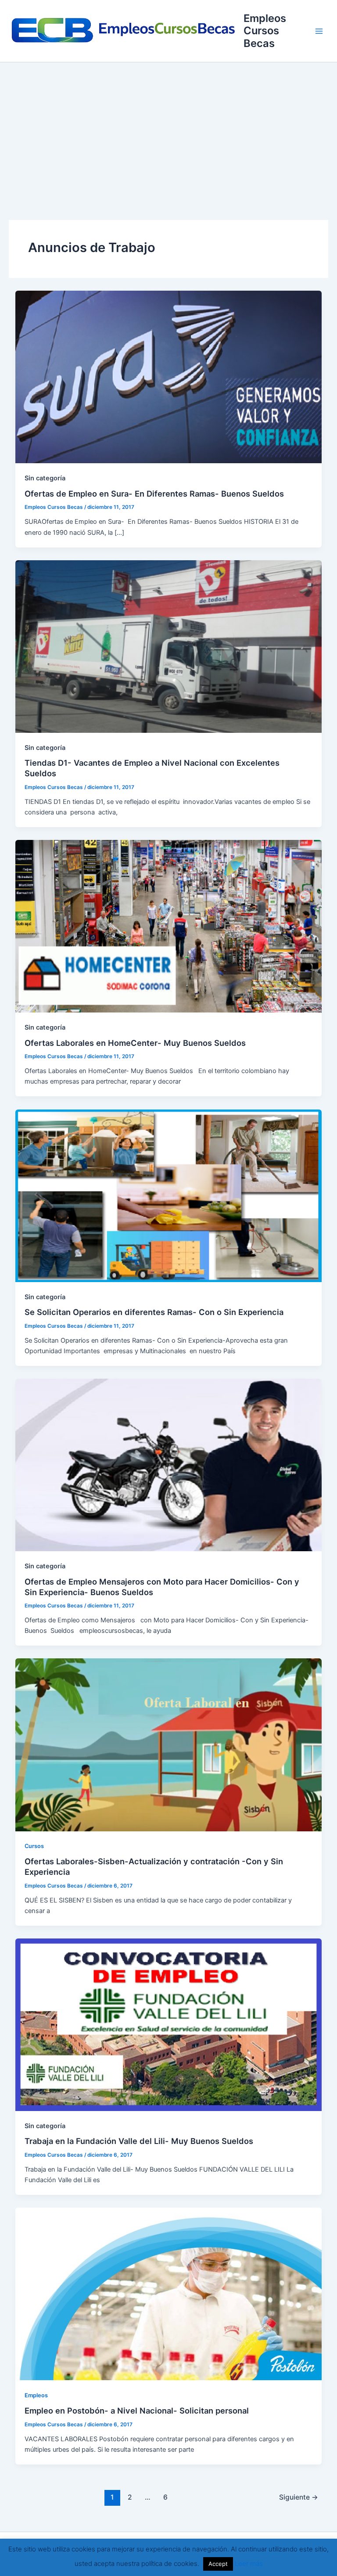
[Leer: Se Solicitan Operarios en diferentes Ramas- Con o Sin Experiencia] (169, 1195)
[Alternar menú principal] (319, 31)
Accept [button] (218, 2564)
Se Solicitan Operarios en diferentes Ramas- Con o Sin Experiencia (154, 1312)
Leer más (249, 2563)
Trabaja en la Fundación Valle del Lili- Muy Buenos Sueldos (139, 2141)
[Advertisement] (168, 128)
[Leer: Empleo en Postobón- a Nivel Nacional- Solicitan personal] (169, 2294)
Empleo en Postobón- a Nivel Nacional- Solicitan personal (137, 2410)
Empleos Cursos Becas (265, 31)
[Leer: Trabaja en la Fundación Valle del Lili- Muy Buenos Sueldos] (169, 2024)
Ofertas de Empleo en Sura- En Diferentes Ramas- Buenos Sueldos (154, 494)
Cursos (34, 1846)
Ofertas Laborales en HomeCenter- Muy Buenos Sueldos (135, 1043)
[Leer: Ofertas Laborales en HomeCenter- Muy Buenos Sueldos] (169, 926)
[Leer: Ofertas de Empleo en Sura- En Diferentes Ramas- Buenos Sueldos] (169, 377)
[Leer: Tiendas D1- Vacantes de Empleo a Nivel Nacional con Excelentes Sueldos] (169, 646)
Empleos (36, 2395)
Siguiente (299, 2497)
